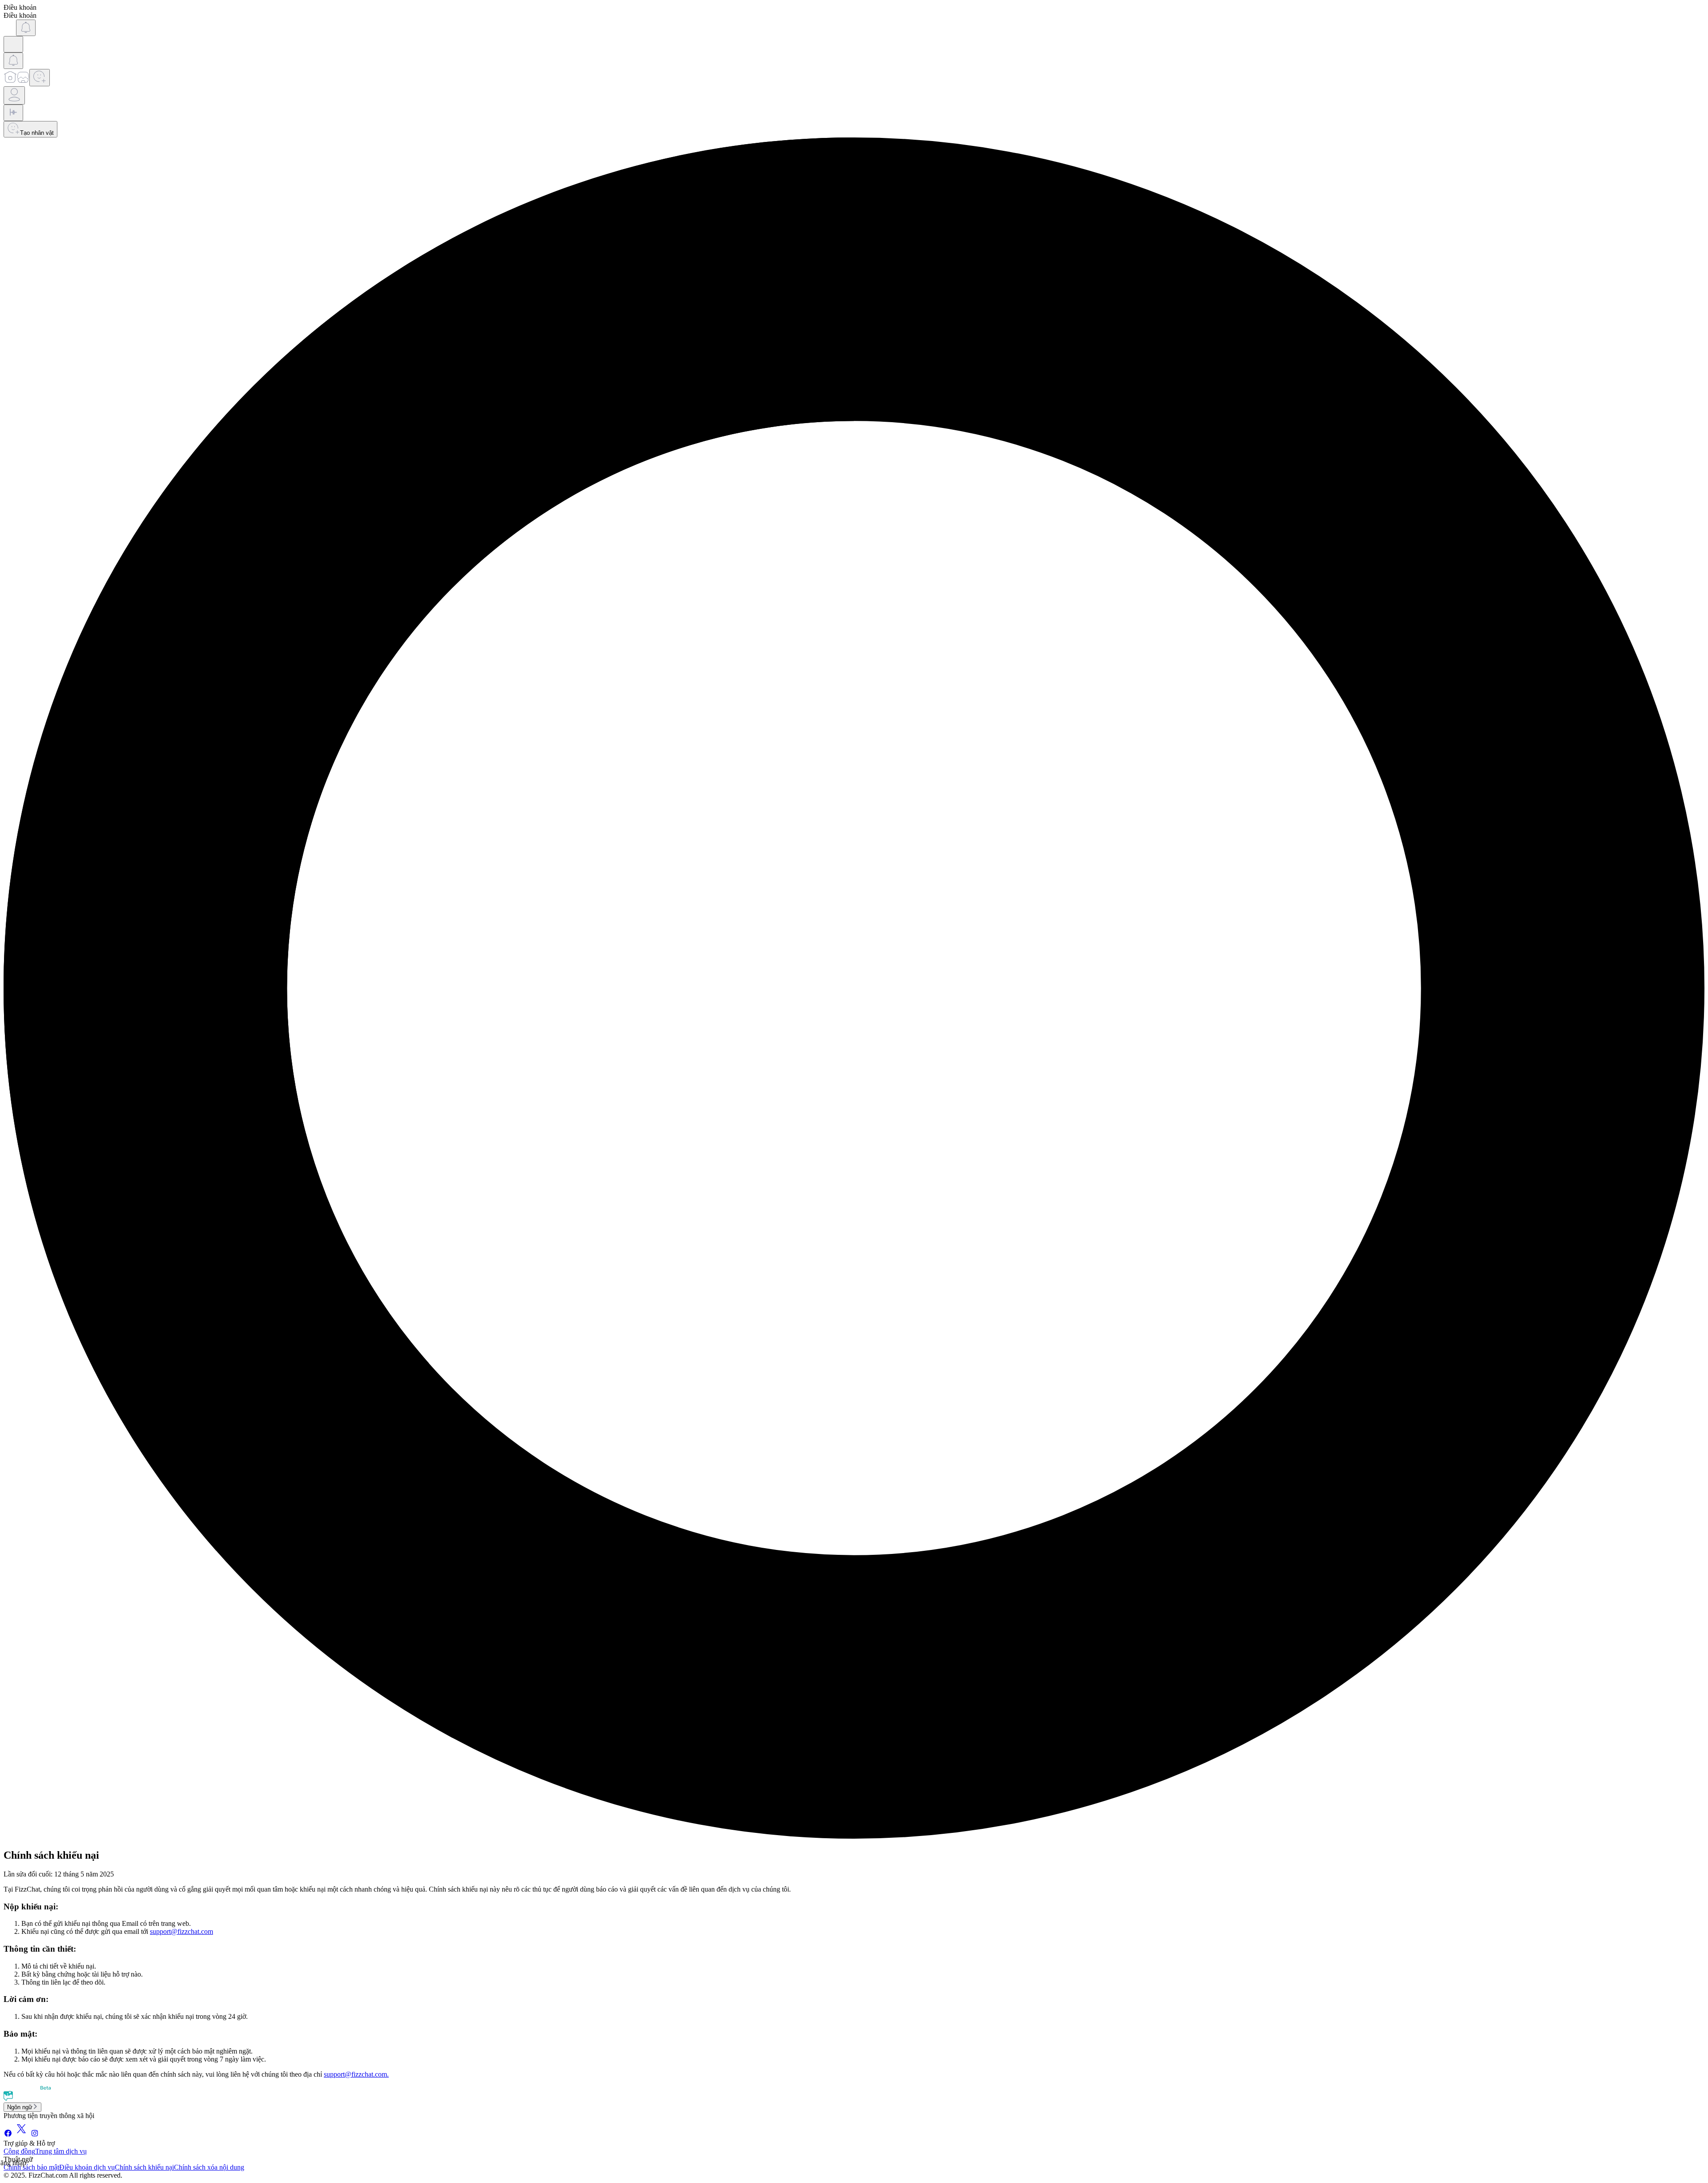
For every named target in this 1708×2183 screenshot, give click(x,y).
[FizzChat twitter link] (21, 2135)
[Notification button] (26, 28)
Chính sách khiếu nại (144, 2167)
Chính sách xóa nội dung (209, 2167)
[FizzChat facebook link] (8, 2135)
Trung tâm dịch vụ (61, 2151)
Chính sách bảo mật (31, 2167)
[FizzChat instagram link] (35, 2135)
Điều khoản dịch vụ (87, 2167)
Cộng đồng (19, 2151)
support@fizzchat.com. (356, 2074)
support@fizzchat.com (181, 1931)
